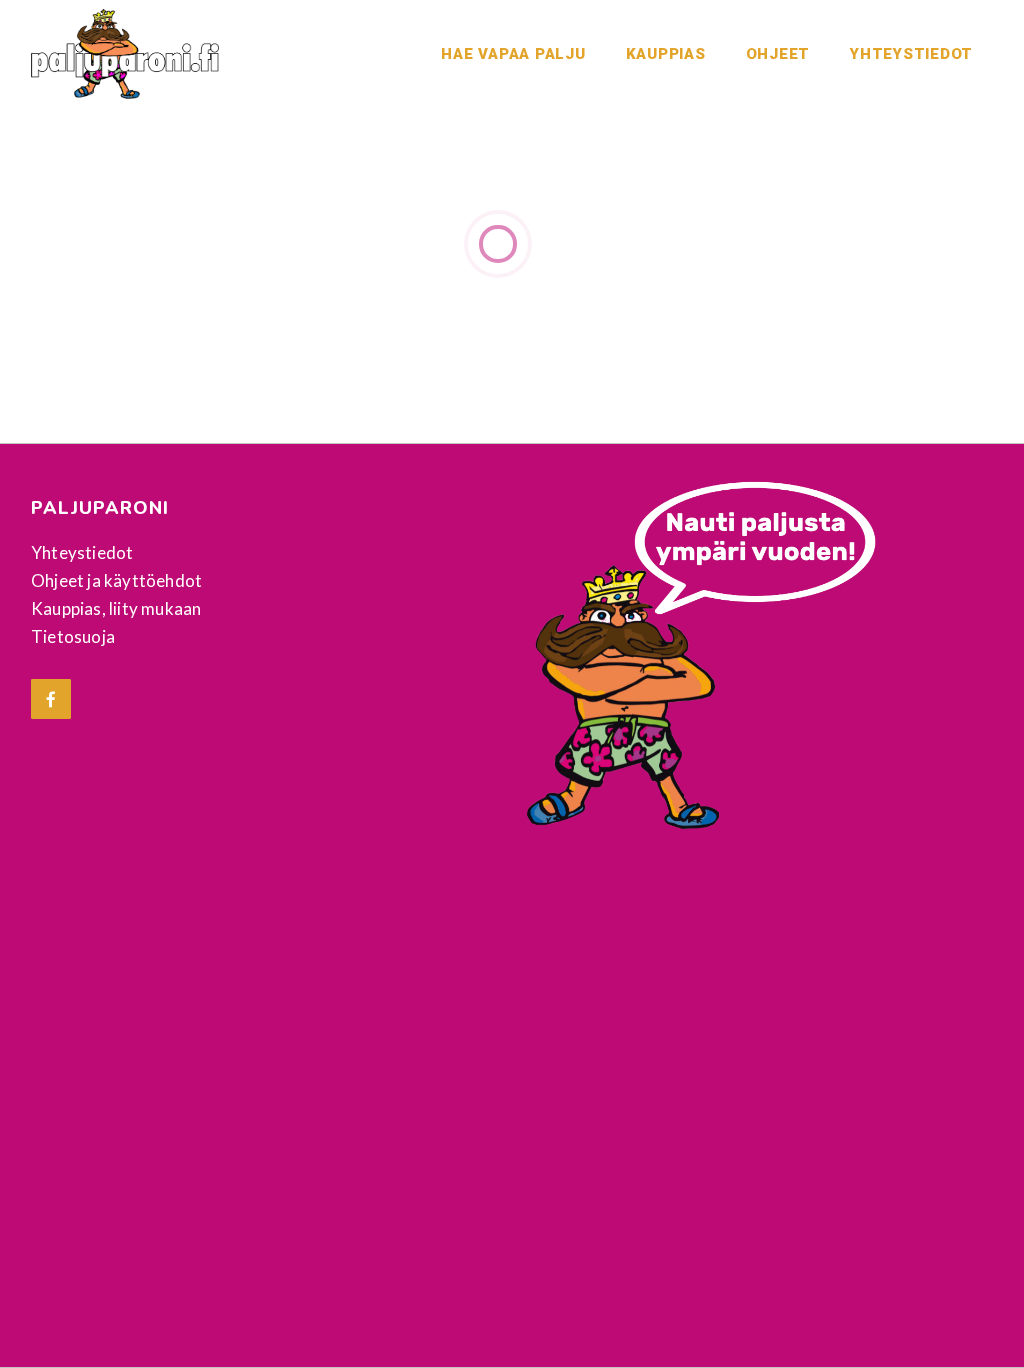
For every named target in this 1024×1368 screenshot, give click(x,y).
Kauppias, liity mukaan (116, 608)
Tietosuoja (73, 636)
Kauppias (666, 54)
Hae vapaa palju (513, 54)
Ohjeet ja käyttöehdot (116, 580)
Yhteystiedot (911, 54)
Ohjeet (778, 54)
